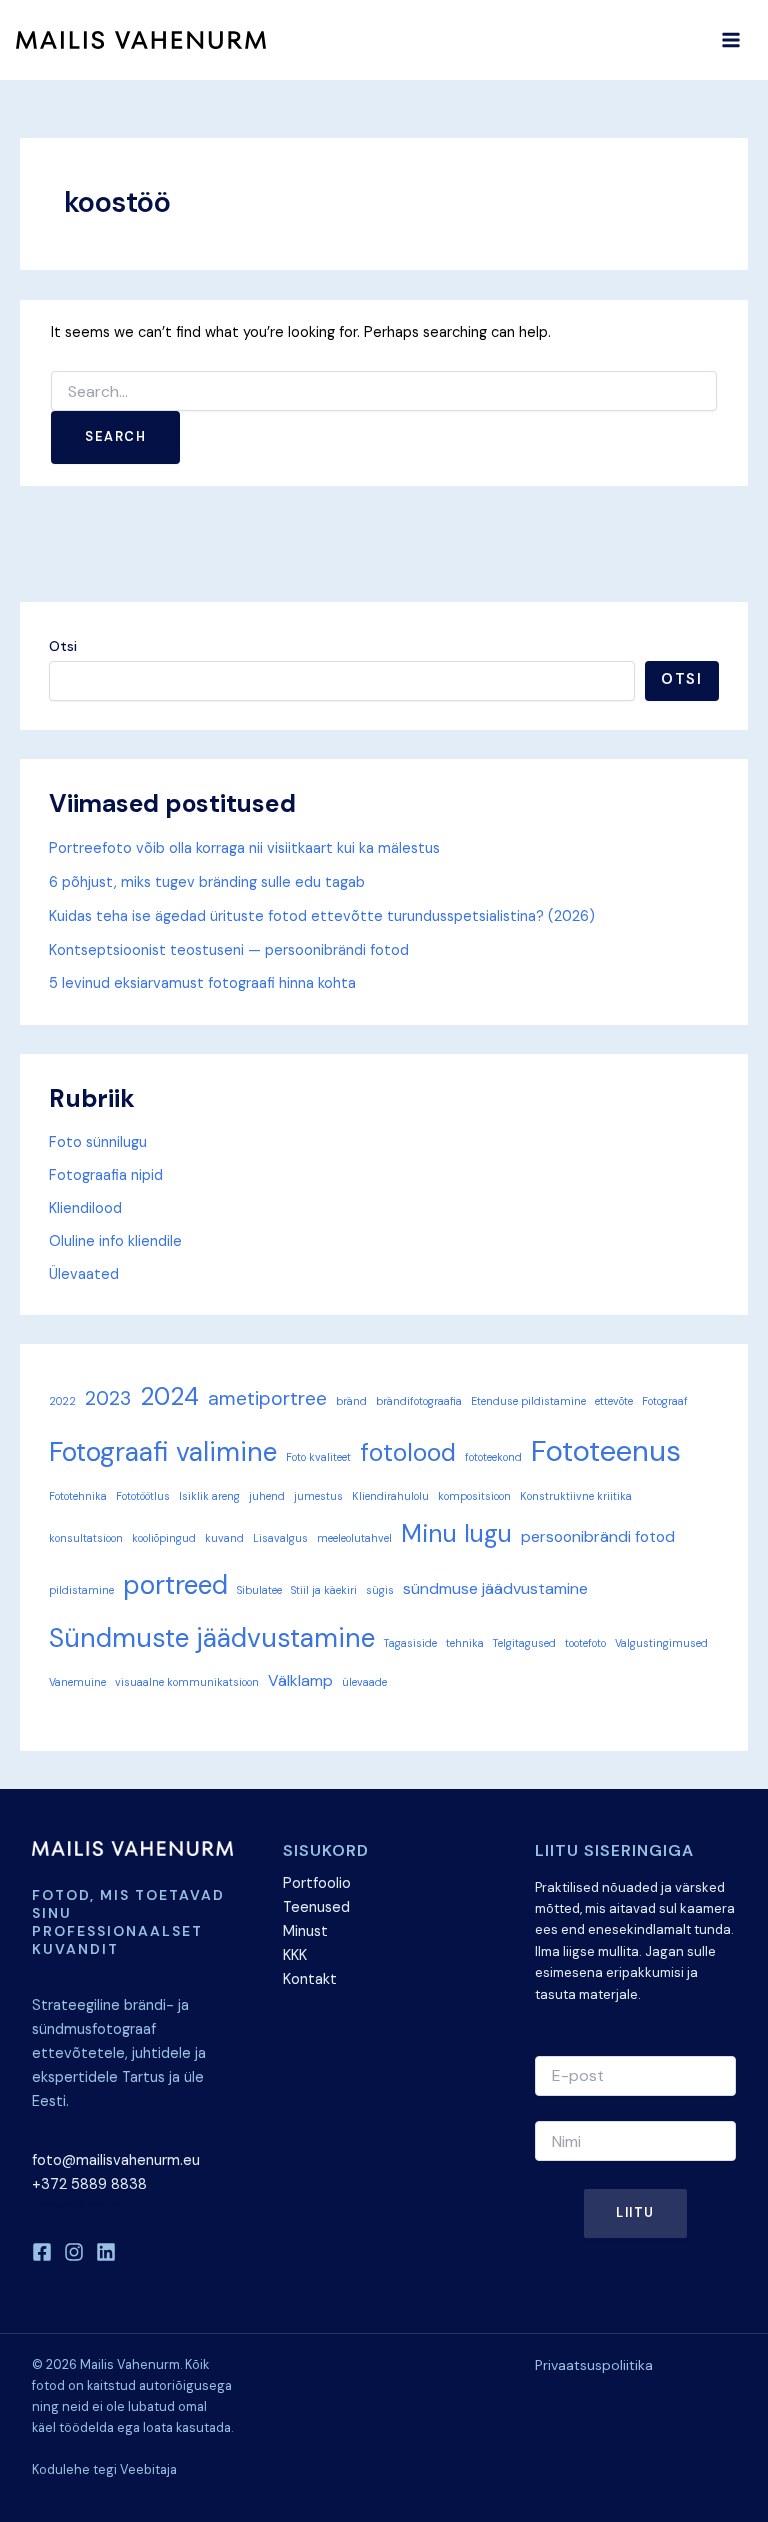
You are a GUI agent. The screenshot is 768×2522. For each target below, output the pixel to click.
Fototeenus (606, 1451)
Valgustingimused (661, 1643)
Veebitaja (148, 2469)
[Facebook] (42, 2252)
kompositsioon (474, 1496)
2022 (62, 1401)
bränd (351, 1401)
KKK (295, 1955)
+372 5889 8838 (89, 2184)
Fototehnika (78, 1496)
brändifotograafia (419, 1401)
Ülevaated (84, 1274)
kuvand (224, 1538)
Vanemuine (77, 1682)
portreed (175, 1585)
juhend (267, 1496)
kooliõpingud (164, 1538)
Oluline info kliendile (115, 1241)
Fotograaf (665, 1401)
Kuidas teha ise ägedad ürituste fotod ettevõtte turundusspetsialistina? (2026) (322, 916)
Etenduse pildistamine (528, 1401)
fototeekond (493, 1457)
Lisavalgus (280, 1538)
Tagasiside (410, 1643)
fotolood (408, 1453)
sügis (380, 1590)
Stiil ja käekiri (324, 1590)
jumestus (318, 1496)
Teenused (316, 1907)
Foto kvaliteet (318, 1457)
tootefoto (585, 1643)
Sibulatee (259, 1590)
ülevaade (364, 1682)
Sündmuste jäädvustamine (212, 1638)
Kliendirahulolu (390, 1496)
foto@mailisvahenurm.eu (116, 2160)
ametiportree (267, 1398)
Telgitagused (524, 1643)
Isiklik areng (209, 1496)
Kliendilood (85, 1208)
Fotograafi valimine (163, 1452)
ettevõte (614, 1401)
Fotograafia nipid (106, 1175)
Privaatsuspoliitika (594, 2365)
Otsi (63, 646)
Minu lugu (456, 1534)
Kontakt (310, 1979)
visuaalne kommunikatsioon (187, 1682)
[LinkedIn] (106, 2252)
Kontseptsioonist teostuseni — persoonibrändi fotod (229, 950)
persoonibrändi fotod (598, 1536)
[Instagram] (74, 2252)
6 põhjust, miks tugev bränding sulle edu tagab (207, 882)
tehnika (465, 1643)
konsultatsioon (86, 1538)
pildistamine (81, 1590)
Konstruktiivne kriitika (576, 1496)
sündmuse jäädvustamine (495, 1588)
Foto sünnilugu (98, 1142)
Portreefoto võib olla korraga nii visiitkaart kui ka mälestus (244, 848)
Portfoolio (317, 1883)
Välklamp (300, 1680)
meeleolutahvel (354, 1538)
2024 (169, 1397)
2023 (108, 1398)
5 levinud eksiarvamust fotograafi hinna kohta (202, 983)
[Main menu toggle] (731, 40)
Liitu (635, 2212)
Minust (305, 1931)
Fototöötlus (143, 1496)
